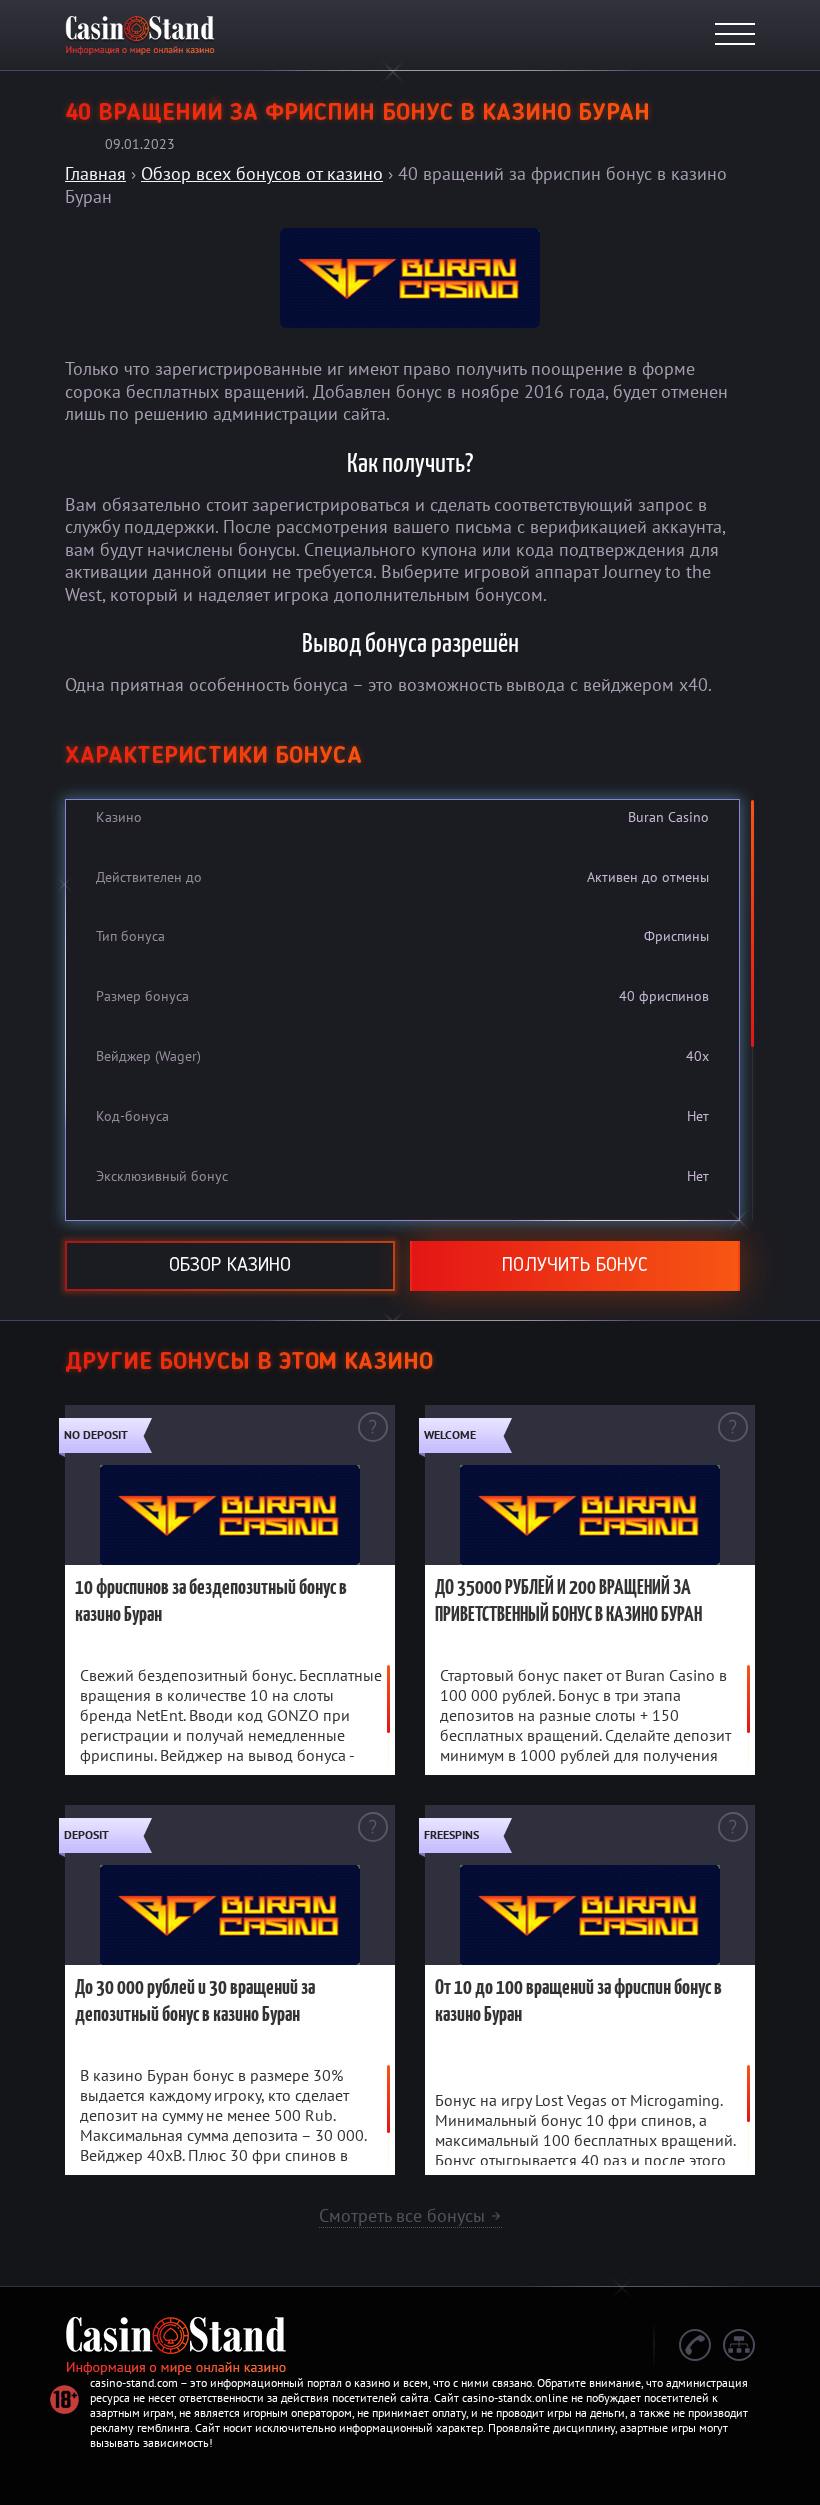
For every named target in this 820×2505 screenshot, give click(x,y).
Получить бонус (575, 1266)
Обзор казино (230, 1266)
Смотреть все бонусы (410, 2215)
